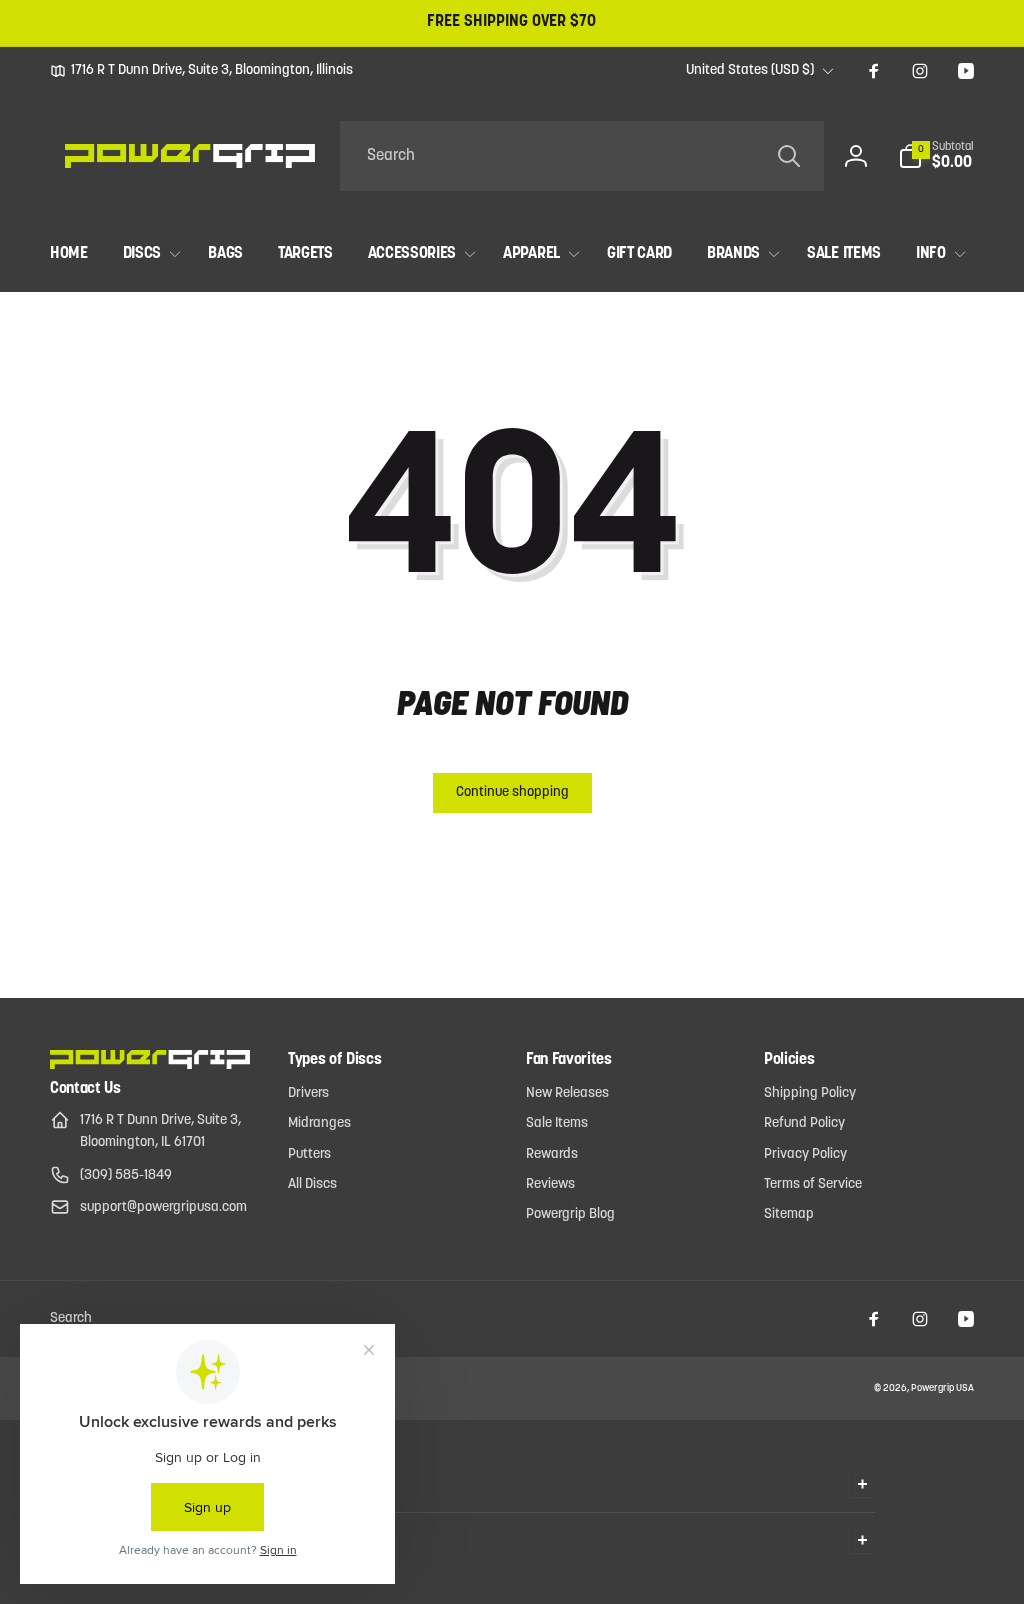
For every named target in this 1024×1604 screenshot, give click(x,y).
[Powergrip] (150, 1065)
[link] (201, 71)
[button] (936, 156)
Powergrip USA (942, 1388)
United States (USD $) (750, 70)
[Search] (789, 156)
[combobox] (582, 156)
